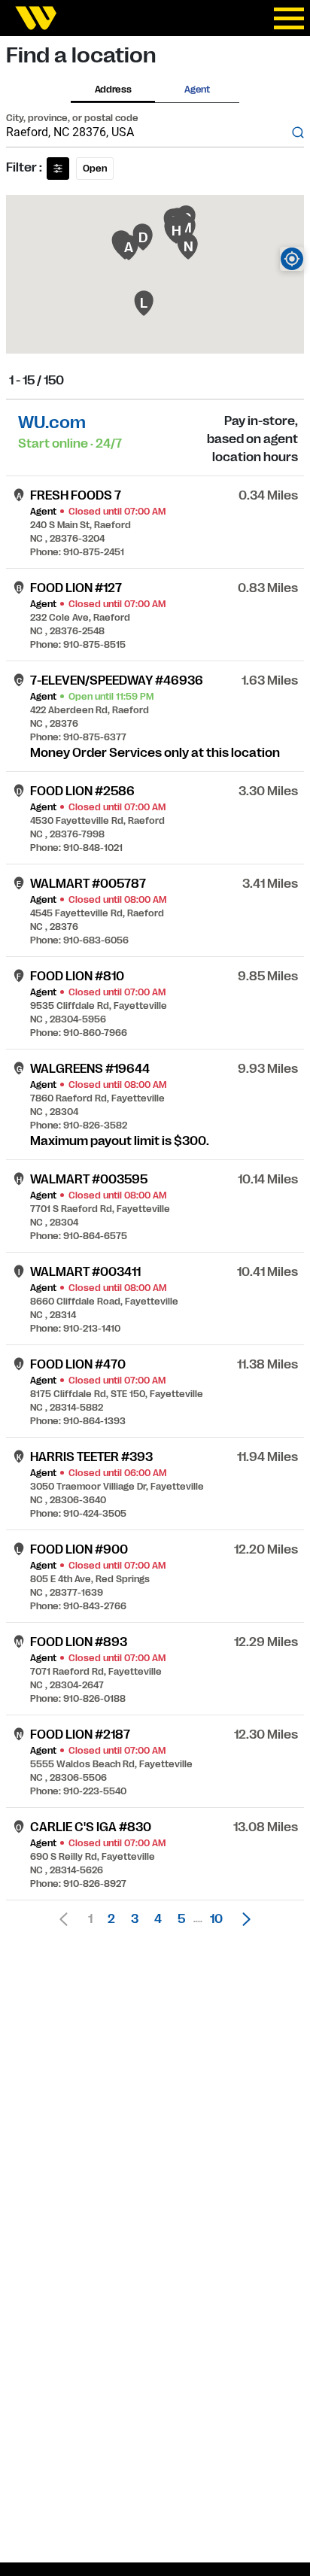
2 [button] (111, 1919)
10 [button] (216, 1919)
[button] (242, 1919)
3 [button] (135, 1919)
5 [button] (181, 1919)
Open (95, 169)
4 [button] (158, 1919)
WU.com (52, 422)
